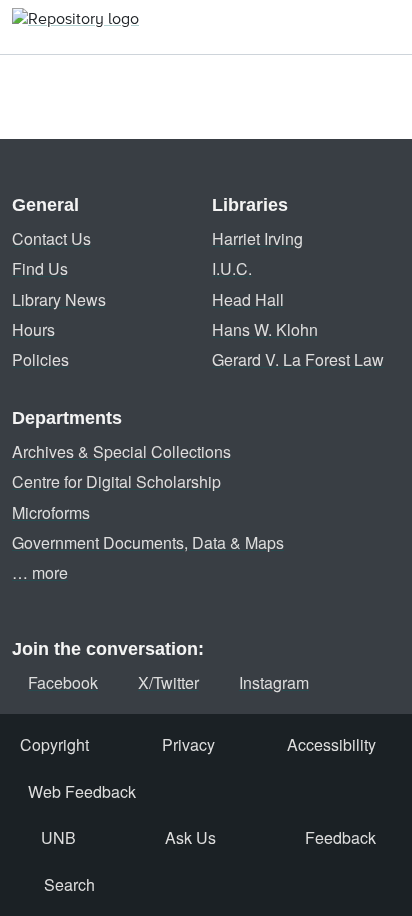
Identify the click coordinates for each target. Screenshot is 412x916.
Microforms (51, 512)
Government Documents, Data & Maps (148, 542)
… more (40, 572)
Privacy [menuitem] (188, 744)
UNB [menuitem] (58, 837)
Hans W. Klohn (265, 329)
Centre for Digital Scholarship (116, 481)
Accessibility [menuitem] (331, 744)
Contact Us (51, 238)
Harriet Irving (257, 238)
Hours (33, 329)
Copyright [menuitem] (54, 744)
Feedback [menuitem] (340, 837)
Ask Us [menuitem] (190, 837)
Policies (40, 359)
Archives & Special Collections (121, 451)
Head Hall (248, 299)
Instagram (274, 682)
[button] (75, 27)
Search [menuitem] (69, 884)
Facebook (63, 682)
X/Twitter (168, 682)
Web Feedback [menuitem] (82, 791)
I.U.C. (232, 268)
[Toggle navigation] (385, 27)
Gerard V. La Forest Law (298, 359)
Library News (59, 299)
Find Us (40, 268)
